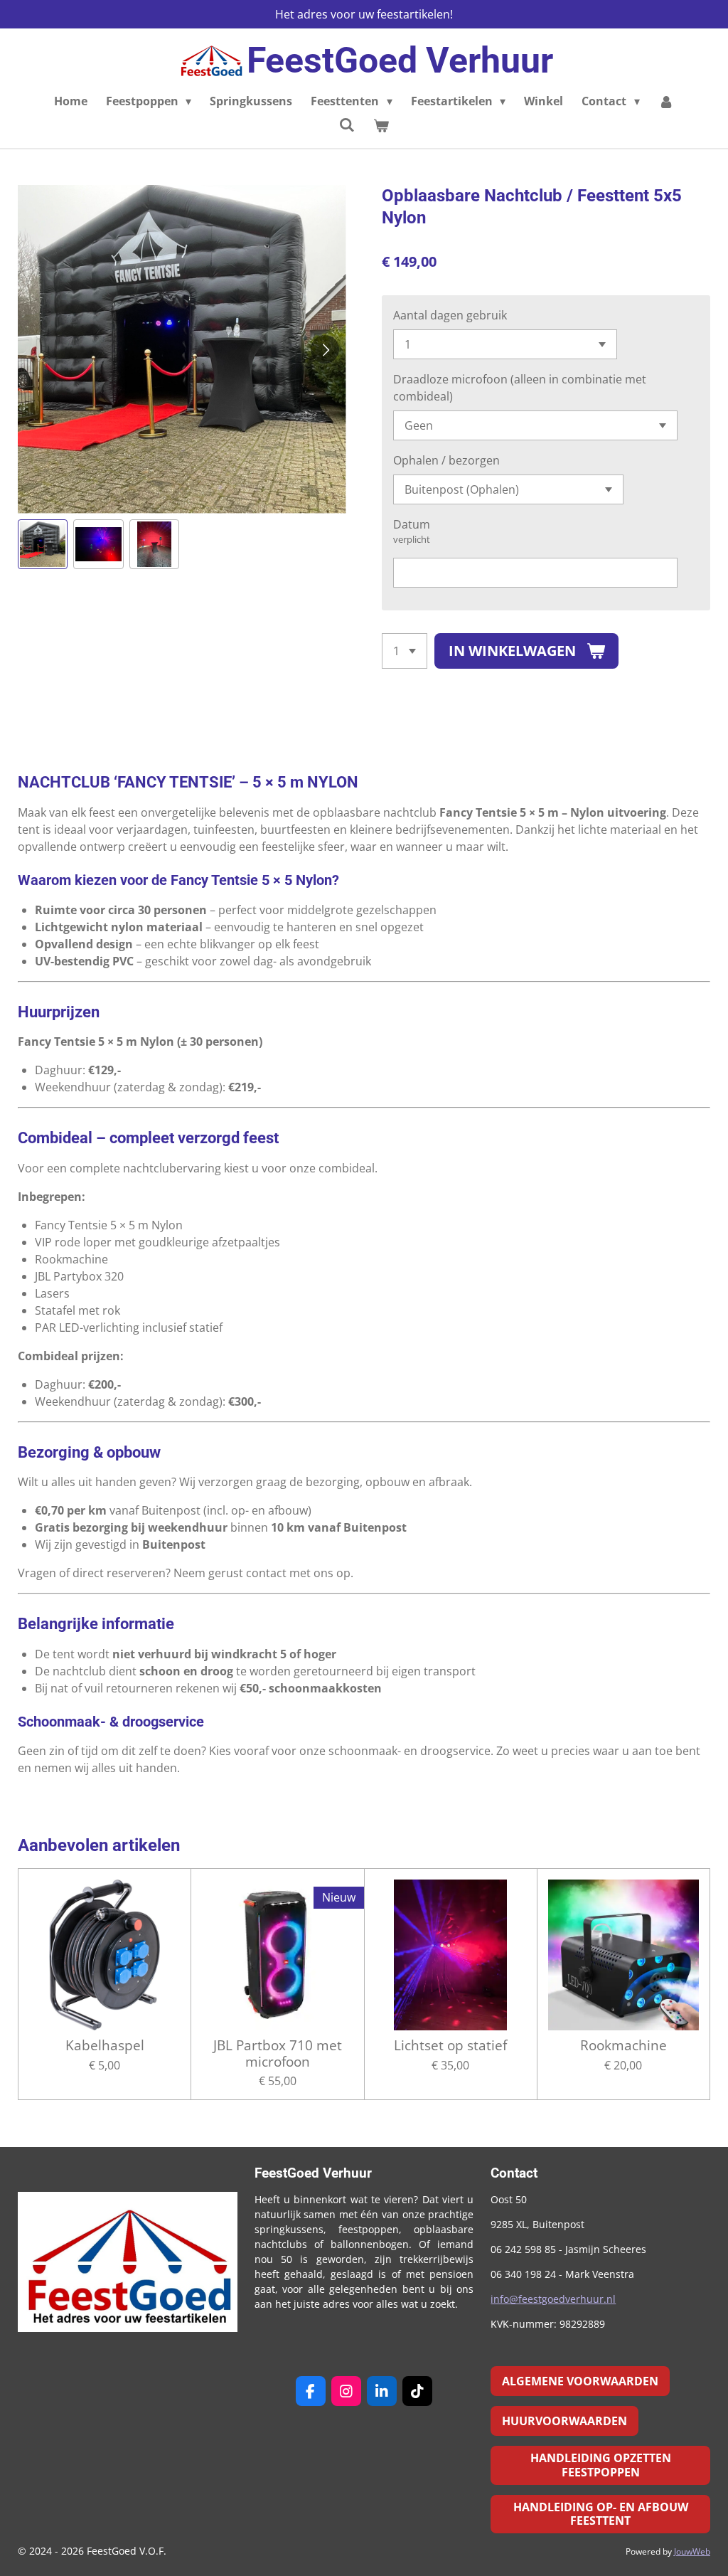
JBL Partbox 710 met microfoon (278, 2053)
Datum (412, 524)
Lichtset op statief (450, 2045)
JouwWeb (692, 2551)
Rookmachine (623, 2045)
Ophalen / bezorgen (446, 460)
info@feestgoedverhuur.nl (553, 2299)
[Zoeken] (347, 124)
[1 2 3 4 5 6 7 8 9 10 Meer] (405, 651)
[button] (43, 544)
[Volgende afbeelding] (325, 349)
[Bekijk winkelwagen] (381, 125)
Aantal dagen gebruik (450, 315)
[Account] (666, 101)
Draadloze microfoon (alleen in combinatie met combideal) (520, 388)
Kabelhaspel (105, 2045)
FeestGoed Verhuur (400, 60)
